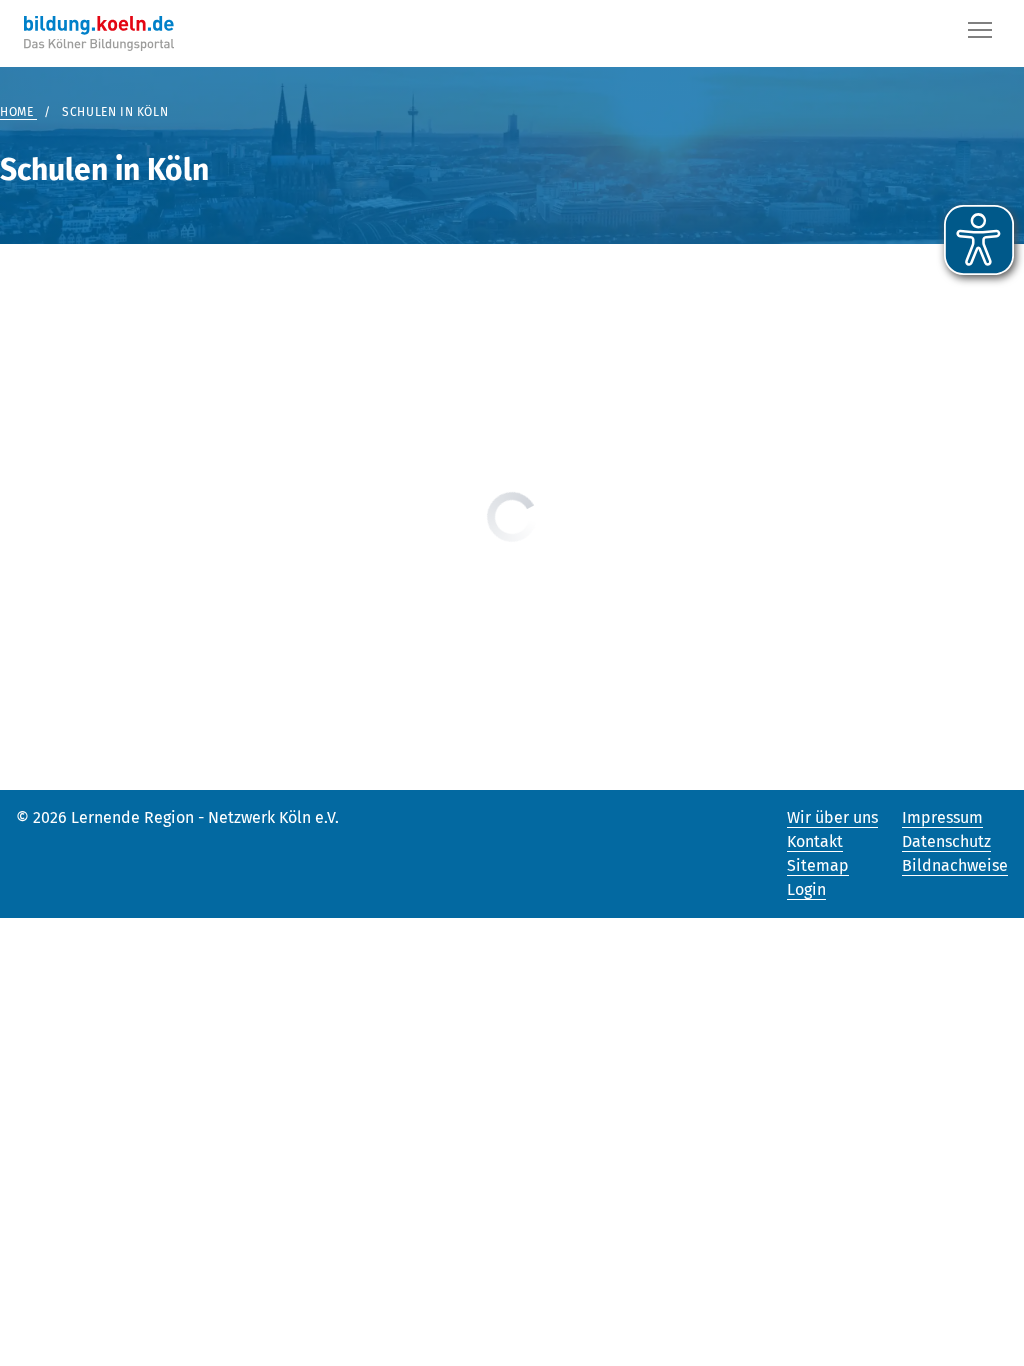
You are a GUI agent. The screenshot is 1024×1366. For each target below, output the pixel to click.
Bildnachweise (955, 865)
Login (806, 889)
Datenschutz (946, 841)
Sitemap (818, 865)
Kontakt (815, 841)
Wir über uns (832, 817)
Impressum (942, 817)
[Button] (980, 34)
